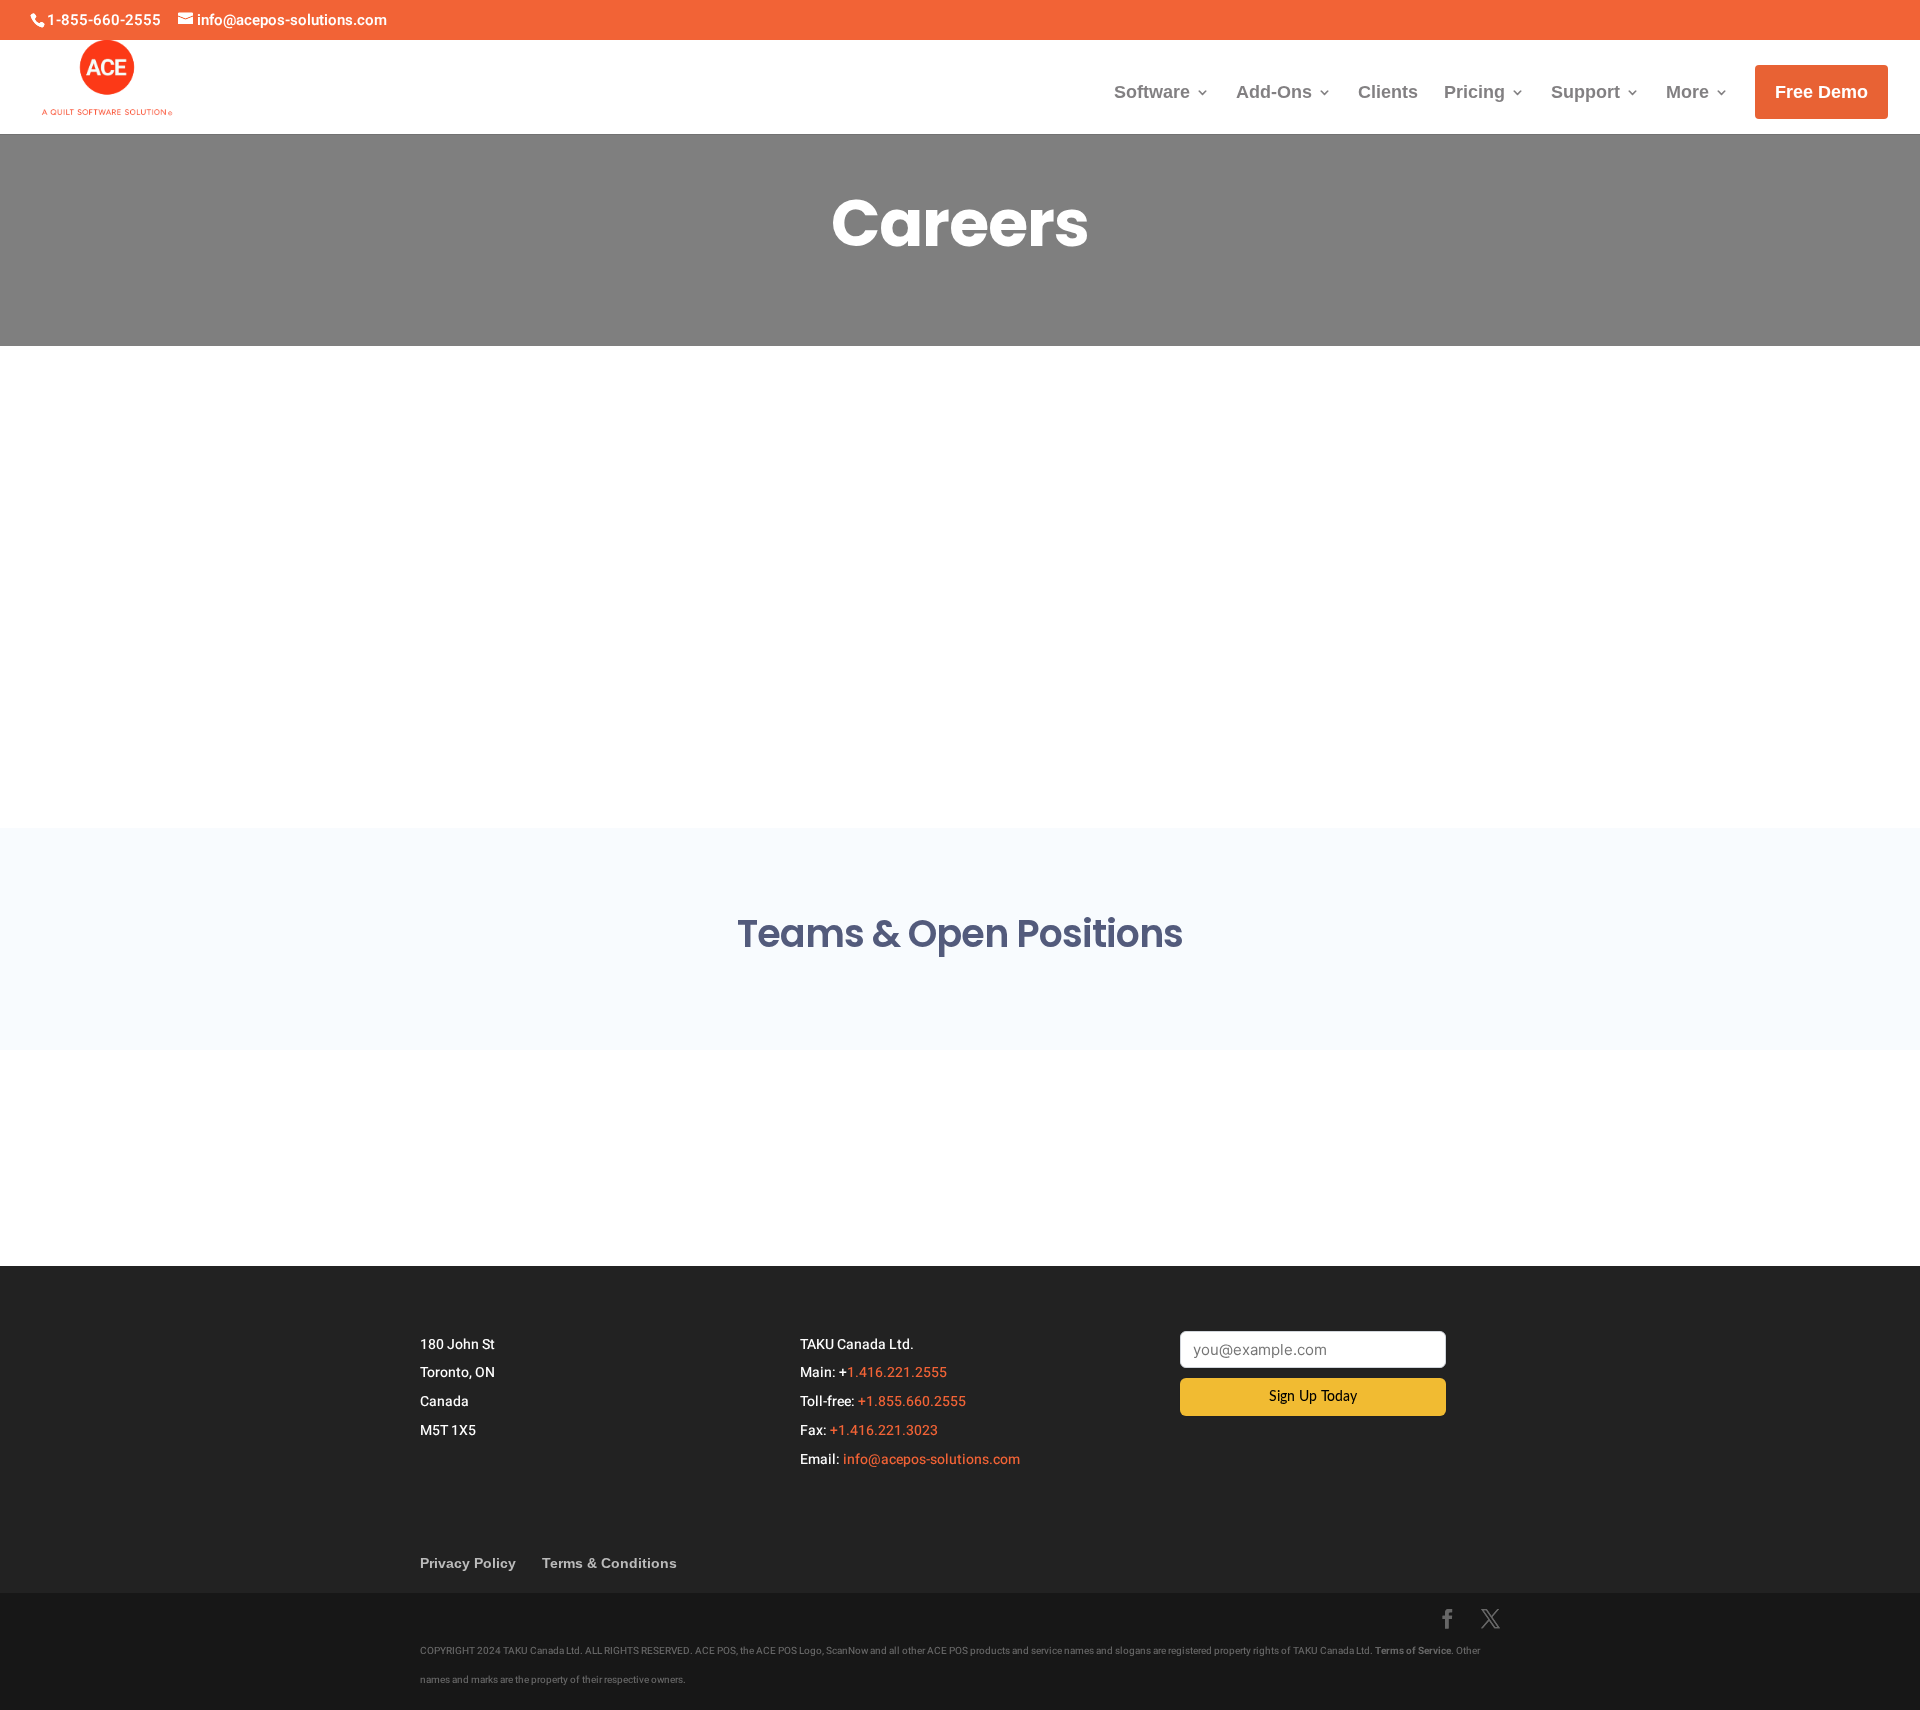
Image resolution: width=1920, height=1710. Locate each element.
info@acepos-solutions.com (931, 1459)
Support (1585, 93)
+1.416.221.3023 (884, 1430)
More (1687, 93)
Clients (1388, 93)
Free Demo (1821, 92)
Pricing (1474, 93)
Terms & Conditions (609, 1563)
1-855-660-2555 (104, 20)
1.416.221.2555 (897, 1372)
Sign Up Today (1313, 1397)
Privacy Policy (468, 1563)
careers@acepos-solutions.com (748, 677)
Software (1152, 93)
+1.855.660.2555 (912, 1401)
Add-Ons (1274, 93)
